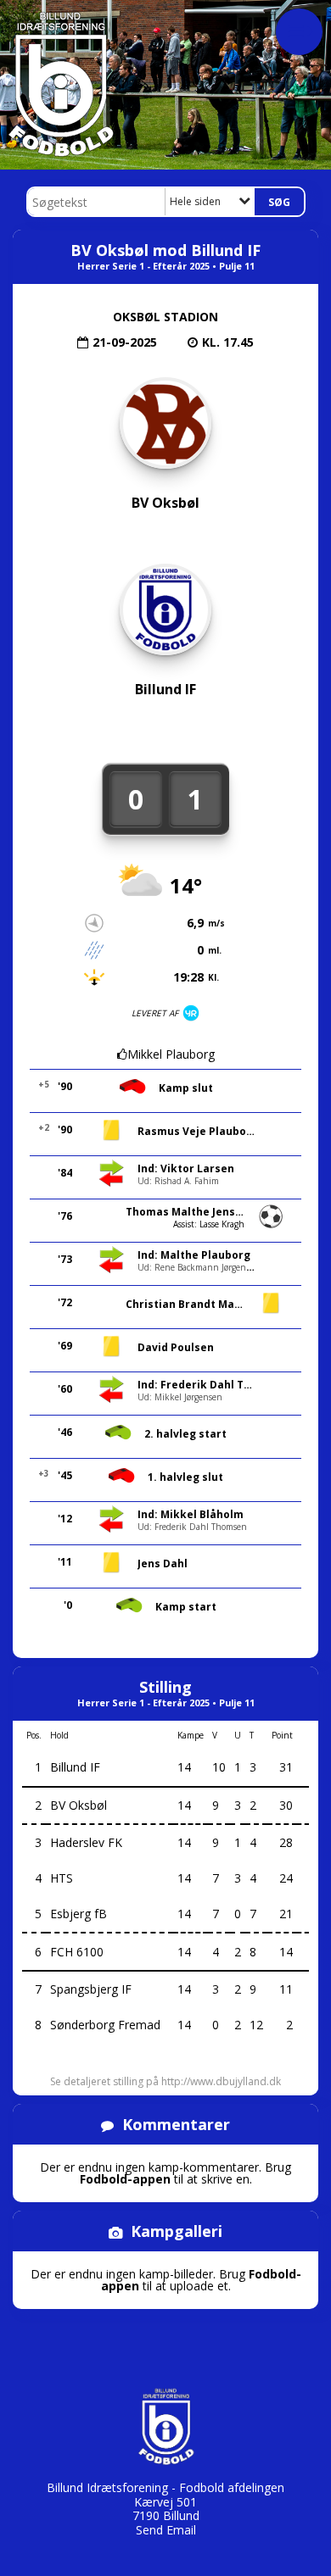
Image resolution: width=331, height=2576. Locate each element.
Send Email (166, 2530)
